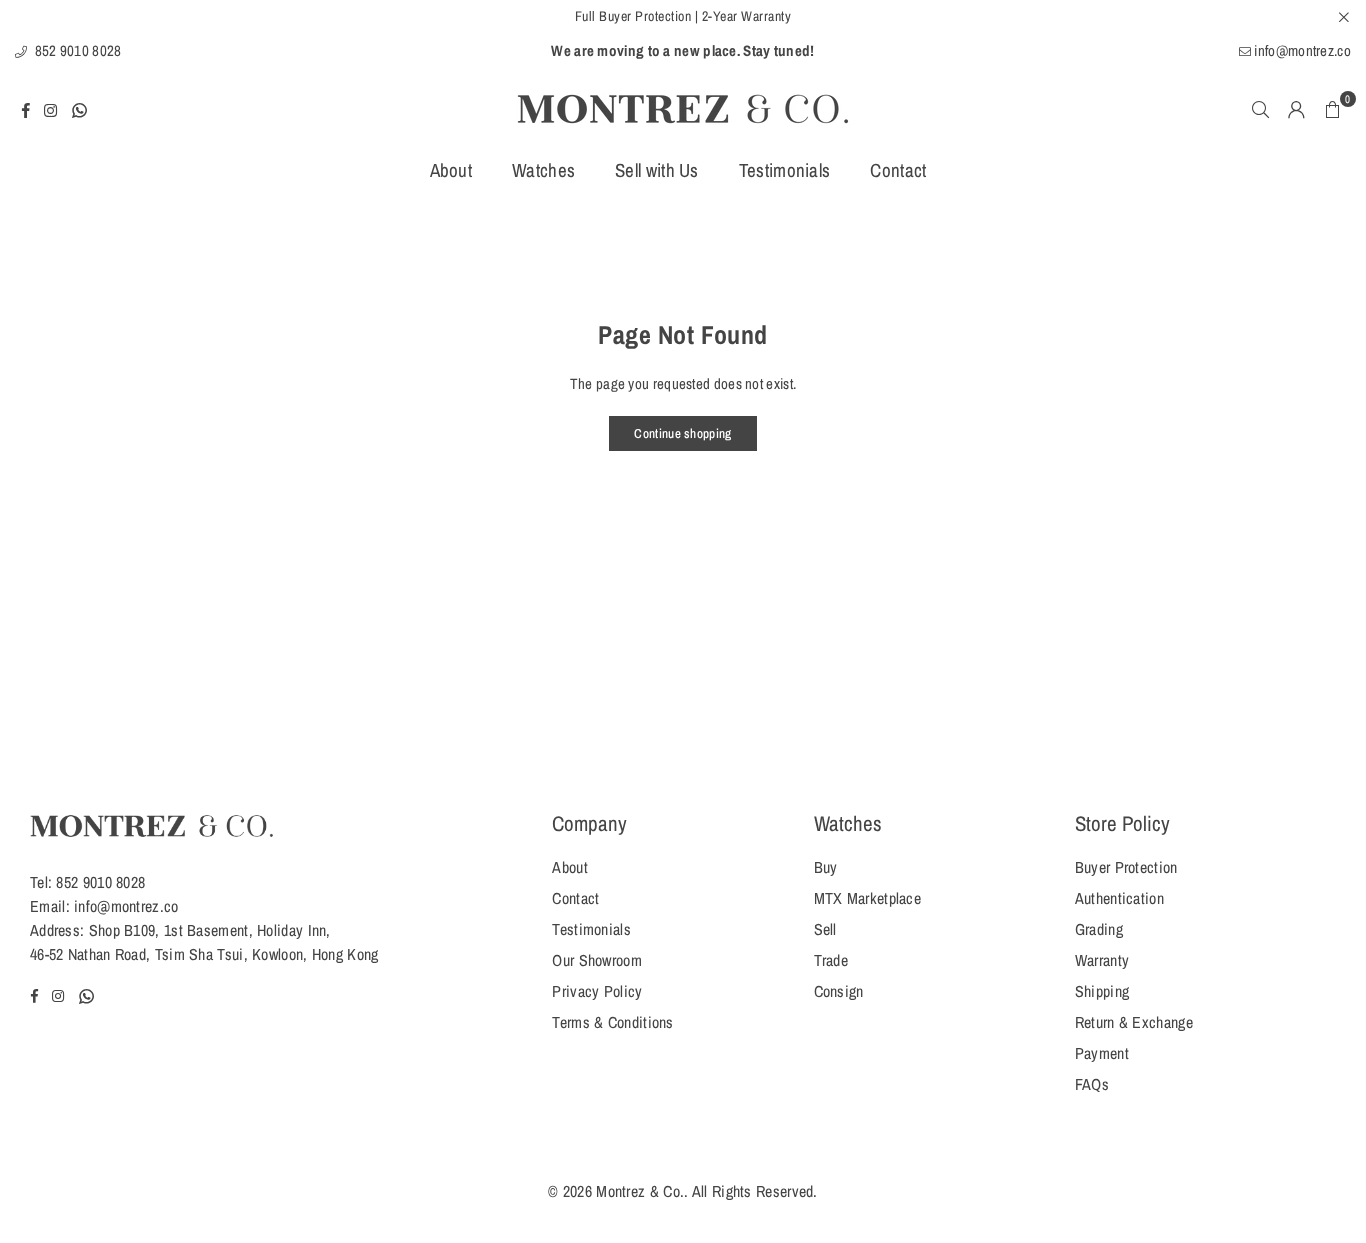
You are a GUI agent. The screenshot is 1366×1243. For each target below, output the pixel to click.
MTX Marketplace (868, 898)
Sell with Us (657, 170)
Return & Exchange (1134, 1022)
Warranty (1102, 960)
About (451, 170)
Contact (898, 170)
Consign (839, 991)
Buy (826, 867)
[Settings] (1297, 109)
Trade (831, 960)
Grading (1099, 929)
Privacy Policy (597, 991)
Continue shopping (682, 433)
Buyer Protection (1126, 867)
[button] (1333, 109)
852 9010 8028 (76, 50)
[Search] (1261, 109)
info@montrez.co (1301, 50)
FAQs (1092, 1084)
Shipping (1102, 991)
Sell (825, 929)
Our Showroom (597, 960)
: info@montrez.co (122, 906)
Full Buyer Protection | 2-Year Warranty (683, 16)
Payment (1102, 1053)
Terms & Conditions (612, 1022)
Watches (543, 170)
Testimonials (785, 170)
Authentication (1119, 898)
